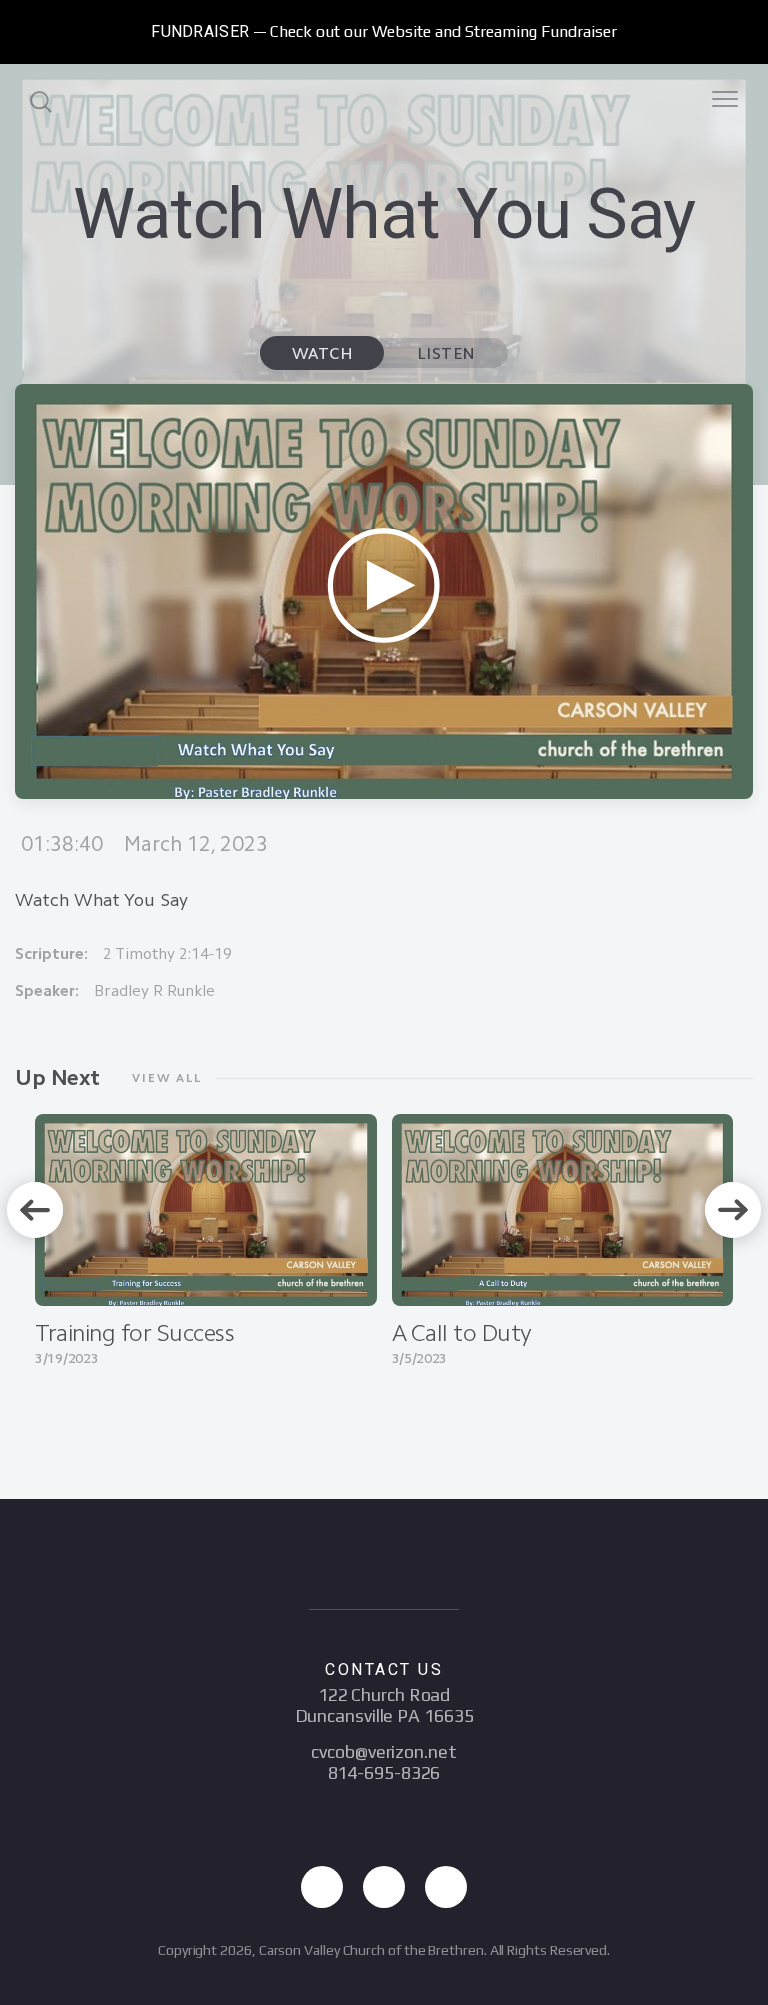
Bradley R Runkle (154, 990)
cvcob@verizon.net (383, 1751)
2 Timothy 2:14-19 (167, 953)
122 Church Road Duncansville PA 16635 (384, 1705)
